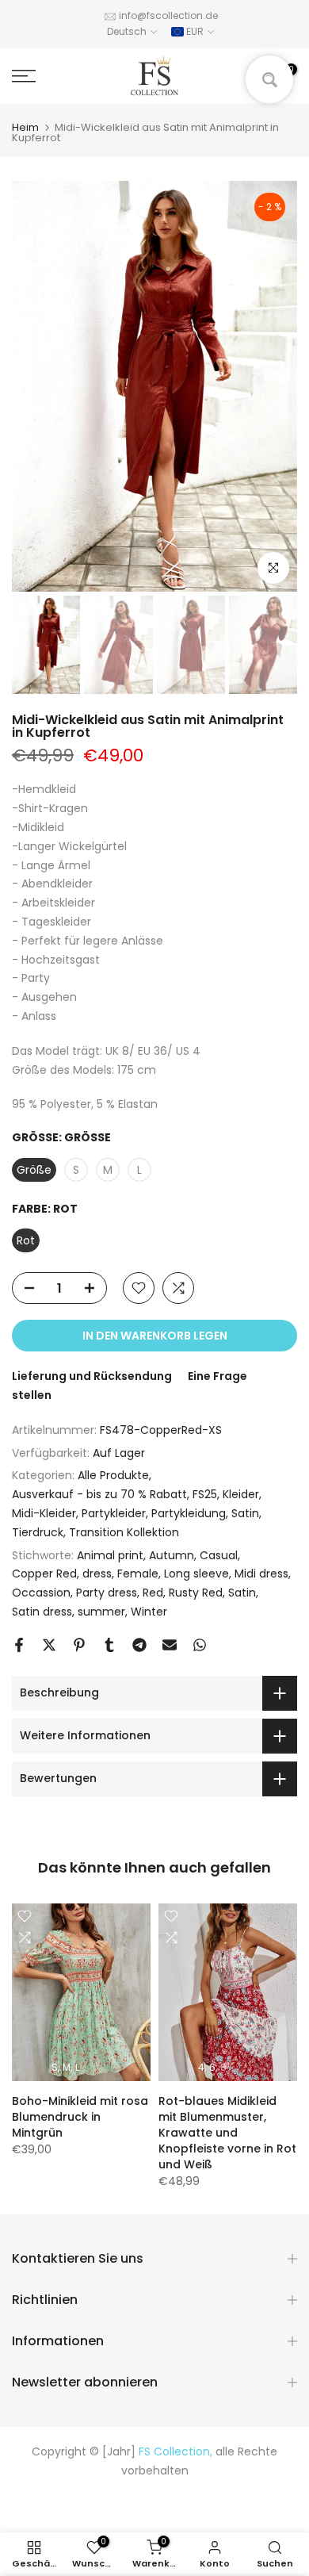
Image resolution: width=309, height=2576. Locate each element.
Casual (219, 1555)
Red (153, 1593)
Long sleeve (196, 1574)
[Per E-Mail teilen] (170, 1645)
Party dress (107, 1593)
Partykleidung (189, 1513)
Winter (149, 1612)
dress (97, 1574)
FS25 (205, 1494)
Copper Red (44, 1574)
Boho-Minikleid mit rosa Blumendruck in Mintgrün (80, 2116)
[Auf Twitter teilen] (49, 1645)
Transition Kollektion (124, 1532)
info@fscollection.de (168, 15)
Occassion (41, 1593)
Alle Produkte (113, 1475)
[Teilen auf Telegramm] (139, 1645)
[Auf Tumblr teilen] (109, 1645)
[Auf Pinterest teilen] (79, 1645)
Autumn (172, 1555)
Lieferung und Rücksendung (92, 1376)
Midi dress (261, 1574)
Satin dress (42, 1612)
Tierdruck (38, 1532)
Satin (245, 1513)
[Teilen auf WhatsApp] (200, 1645)
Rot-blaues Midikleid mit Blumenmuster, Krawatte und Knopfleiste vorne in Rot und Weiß (227, 2132)
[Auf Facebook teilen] (19, 1645)
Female (138, 1574)
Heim (25, 127)
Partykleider (114, 1513)
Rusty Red (196, 1593)
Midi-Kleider (44, 1513)
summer (101, 1612)
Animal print (110, 1555)
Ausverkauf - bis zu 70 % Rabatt (99, 1494)
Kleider (241, 1494)
